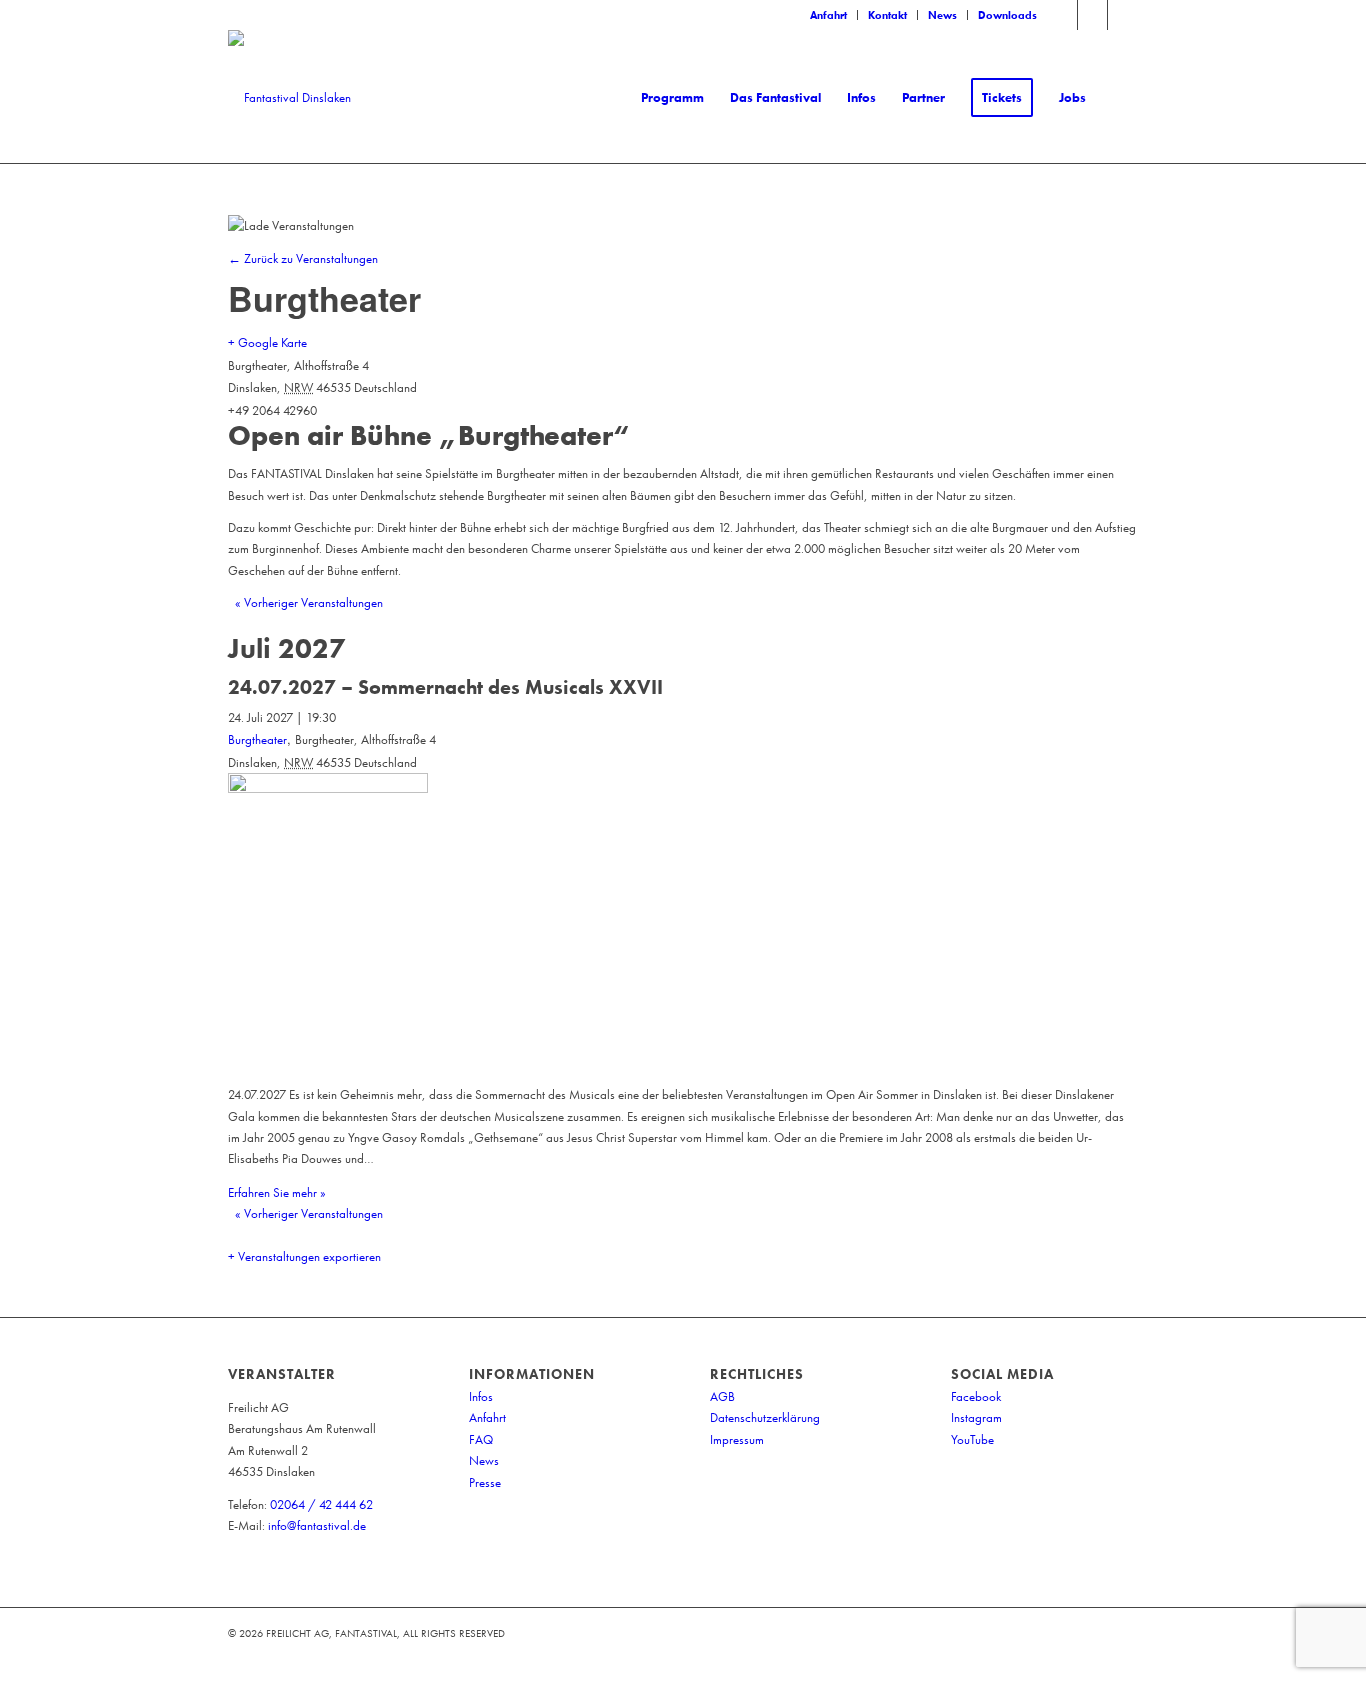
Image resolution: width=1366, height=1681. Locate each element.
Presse (485, 1482)
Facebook (976, 1396)
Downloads (1007, 15)
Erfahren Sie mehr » (277, 1192)
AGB (722, 1396)
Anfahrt (828, 15)
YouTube (972, 1439)
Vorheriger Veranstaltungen (309, 602)
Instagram (976, 1417)
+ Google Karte (267, 342)
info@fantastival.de (317, 1525)
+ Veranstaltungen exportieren (304, 1256)
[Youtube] (1123, 15)
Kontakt (887, 15)
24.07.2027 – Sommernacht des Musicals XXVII (445, 687)
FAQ (481, 1439)
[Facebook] (1062, 15)
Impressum (737, 1439)
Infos (481, 1396)
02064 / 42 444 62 (321, 1504)
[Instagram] (1092, 15)
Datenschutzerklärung (765, 1417)
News (942, 15)
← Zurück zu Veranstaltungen (303, 258)
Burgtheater (257, 739)
